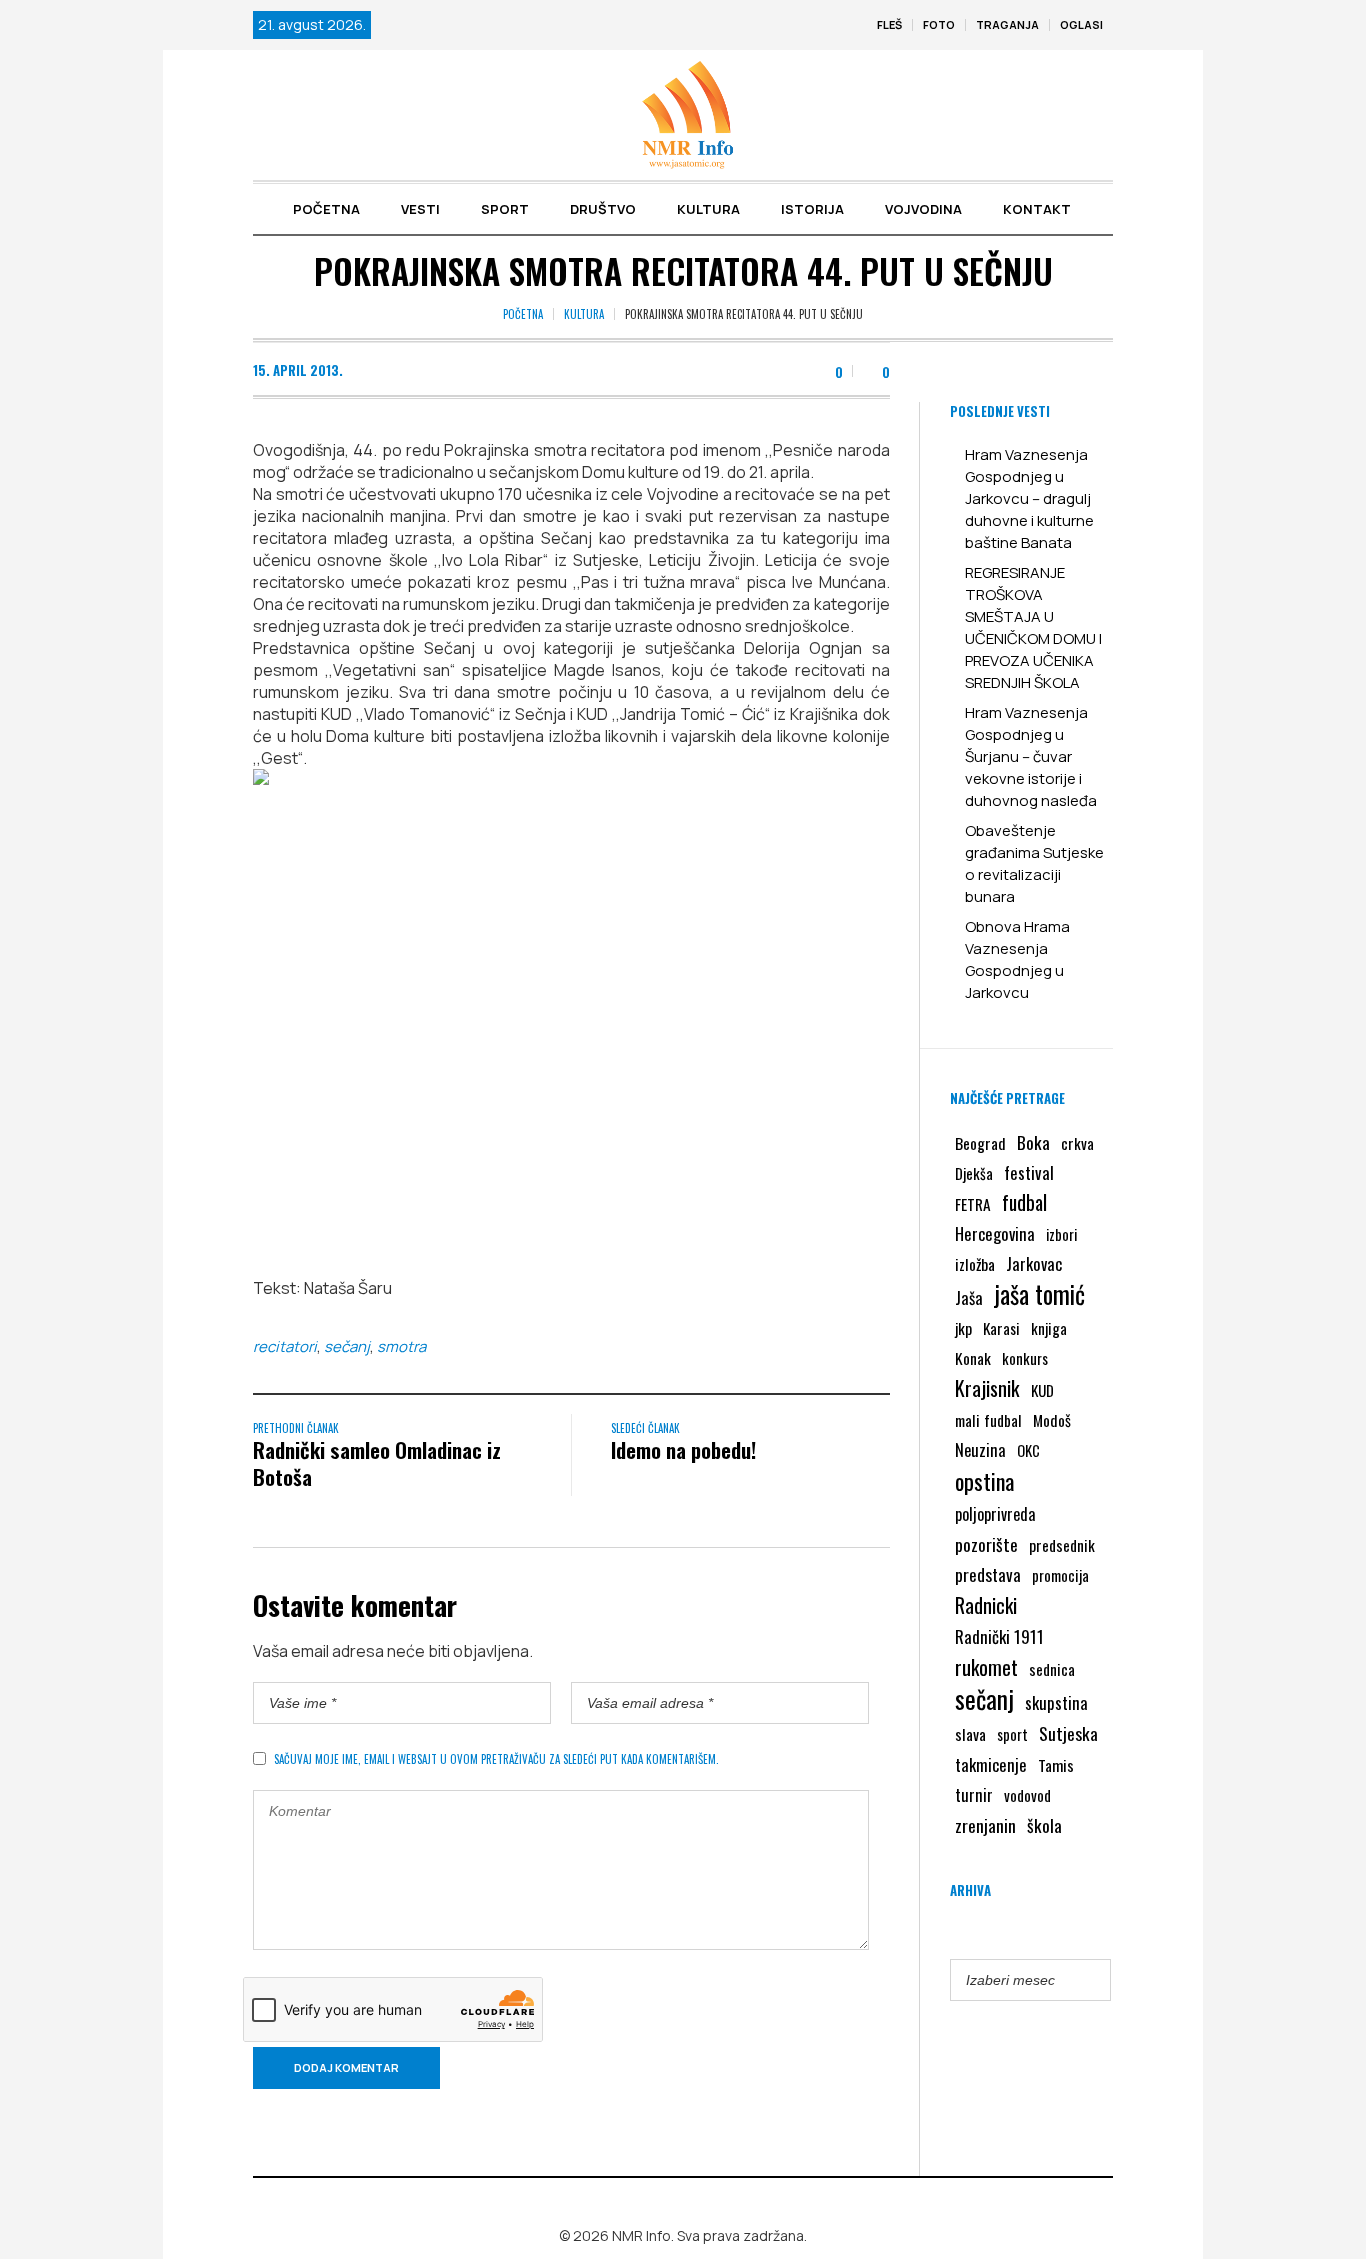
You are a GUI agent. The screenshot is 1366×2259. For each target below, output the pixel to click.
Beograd (980, 1143)
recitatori (285, 1346)
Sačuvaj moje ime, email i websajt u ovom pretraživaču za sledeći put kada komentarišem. (496, 1759)
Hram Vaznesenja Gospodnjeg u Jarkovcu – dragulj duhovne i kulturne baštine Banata (1029, 498)
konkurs (1025, 1358)
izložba (975, 1264)
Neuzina (980, 1449)
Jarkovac (1034, 1263)
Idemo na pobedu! (683, 1449)
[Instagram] (696, 2203)
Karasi (1001, 1328)
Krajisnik (987, 1388)
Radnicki (986, 1605)
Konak (973, 1358)
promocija (1060, 1575)
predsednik (1062, 1545)
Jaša (969, 1297)
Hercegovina (995, 1233)
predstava (988, 1574)
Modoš (1052, 1420)
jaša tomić (1039, 1294)
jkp (963, 1328)
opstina (984, 1481)
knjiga (1049, 1328)
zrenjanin (985, 1825)
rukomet (986, 1667)
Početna (523, 314)
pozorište (986, 1544)
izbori (1061, 1234)
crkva (1077, 1143)
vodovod (1027, 1795)
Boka (1033, 1142)
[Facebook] (667, 2203)
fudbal (1024, 1202)
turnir (974, 1795)
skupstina (1056, 1702)
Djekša (974, 1173)
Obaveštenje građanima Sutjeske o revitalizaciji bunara (1034, 863)
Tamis (1056, 1765)
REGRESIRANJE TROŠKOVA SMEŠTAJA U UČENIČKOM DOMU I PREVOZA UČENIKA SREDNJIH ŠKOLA (1033, 627)
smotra (401, 1346)
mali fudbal (988, 1420)
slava (970, 1734)
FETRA (973, 1204)
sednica (1052, 1669)
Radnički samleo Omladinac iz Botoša (377, 1463)
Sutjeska (1068, 1733)
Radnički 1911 (999, 1636)
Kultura (584, 314)
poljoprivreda (995, 1514)
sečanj (347, 1346)
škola (1044, 1825)
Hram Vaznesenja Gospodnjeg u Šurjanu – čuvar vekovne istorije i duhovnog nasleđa (1031, 756)
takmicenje (991, 1764)
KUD (1042, 1390)
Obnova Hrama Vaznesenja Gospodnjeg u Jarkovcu (1017, 959)
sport (1012, 1734)
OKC (1028, 1450)
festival (1029, 1172)
